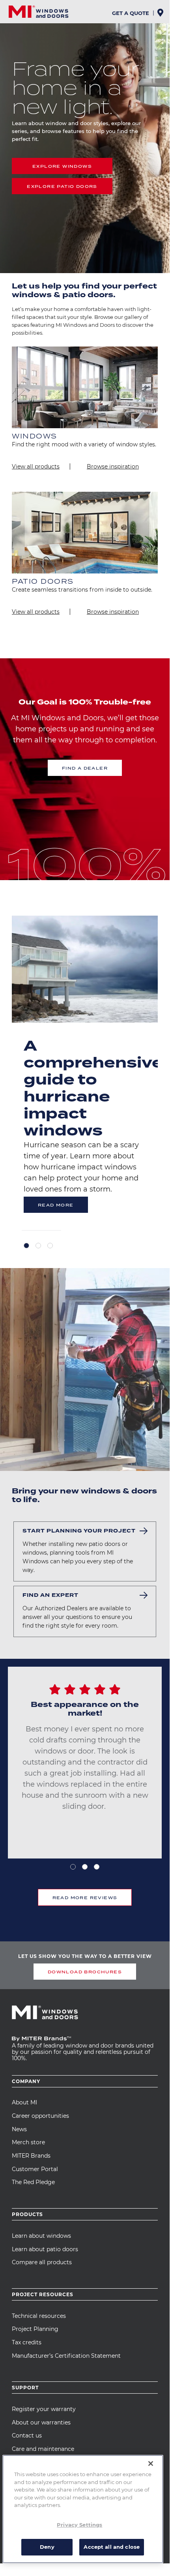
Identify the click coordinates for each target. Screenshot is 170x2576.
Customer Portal (35, 2169)
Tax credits (27, 2342)
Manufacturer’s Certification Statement (66, 2356)
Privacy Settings (79, 2525)
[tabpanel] (85, 1073)
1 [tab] (26, 1246)
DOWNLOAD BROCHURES (85, 1972)
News (19, 2129)
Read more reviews (85, 1898)
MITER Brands (31, 2156)
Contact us (27, 2435)
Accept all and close (112, 2547)
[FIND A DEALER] (161, 15)
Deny (47, 2547)
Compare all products (42, 2262)
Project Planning (35, 2329)
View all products (36, 466)
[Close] (151, 2464)
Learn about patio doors (45, 2249)
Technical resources (39, 2316)
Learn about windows (41, 2236)
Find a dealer (85, 768)
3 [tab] (50, 1246)
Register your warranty (44, 2409)
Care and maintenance (43, 2449)
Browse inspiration (113, 466)
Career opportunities (40, 2116)
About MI (24, 2102)
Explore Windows (62, 166)
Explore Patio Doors (62, 186)
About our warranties (41, 2422)
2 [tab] (38, 1246)
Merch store (28, 2142)
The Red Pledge (33, 2182)
